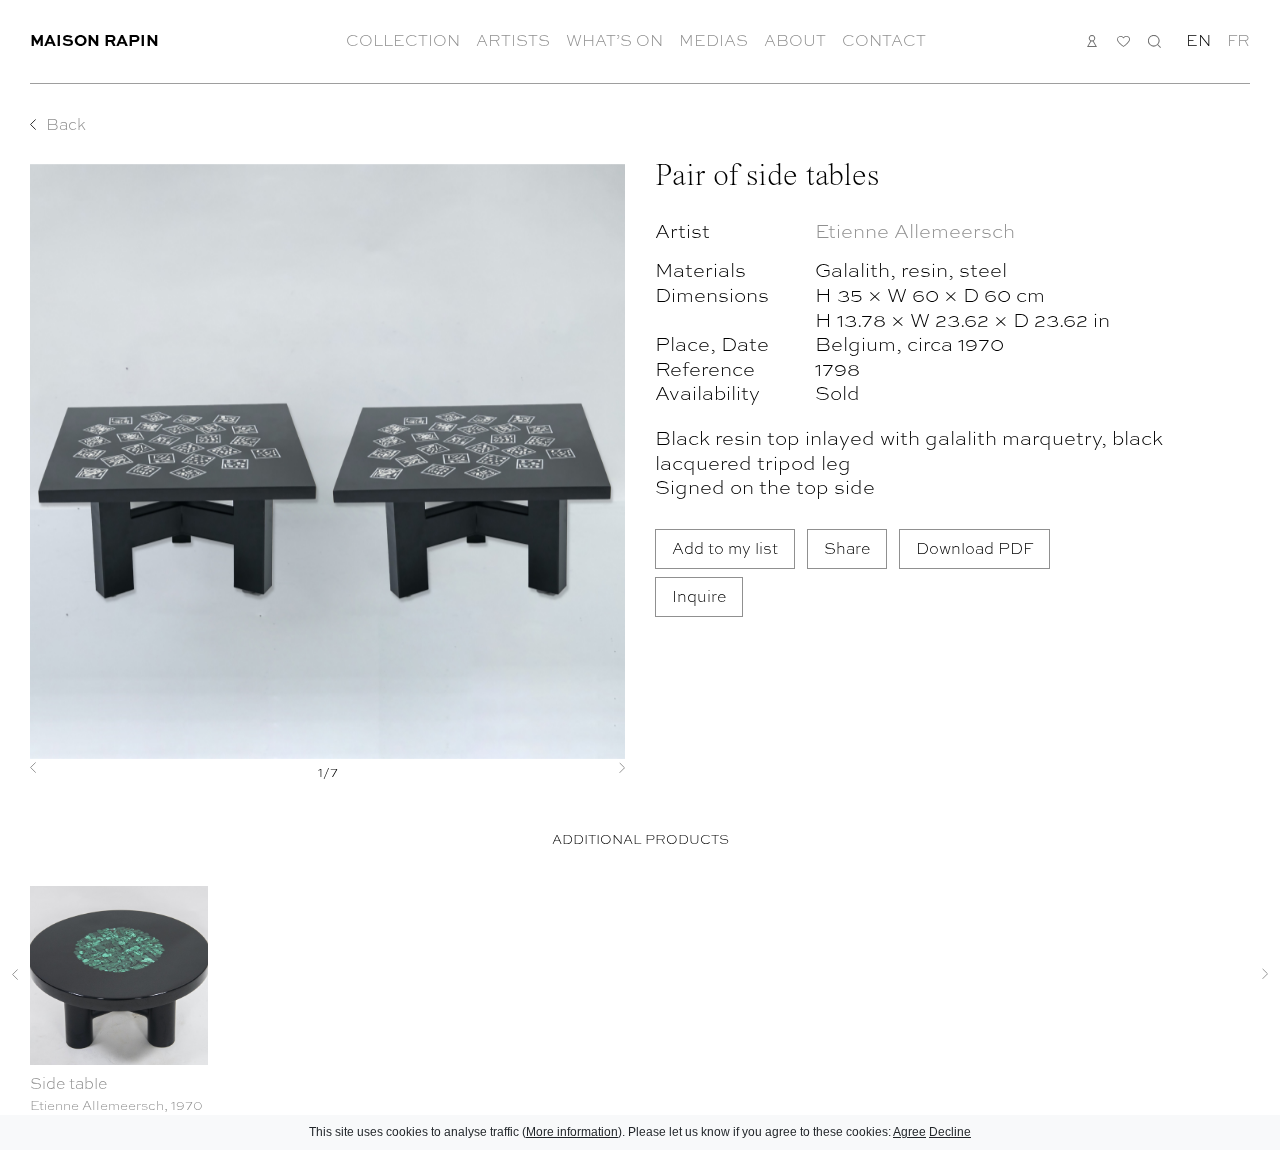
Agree (909, 1132)
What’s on (614, 40)
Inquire (699, 595)
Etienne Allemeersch (915, 229)
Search (1154, 40)
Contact (884, 40)
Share (847, 547)
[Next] (580, 768)
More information (572, 1132)
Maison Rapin (94, 39)
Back (66, 124)
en (1198, 40)
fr (1238, 40)
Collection (403, 40)
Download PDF (974, 547)
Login (1092, 40)
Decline (950, 1132)
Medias (713, 40)
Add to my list (725, 547)
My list (1123, 41)
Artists (513, 40)
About (795, 40)
